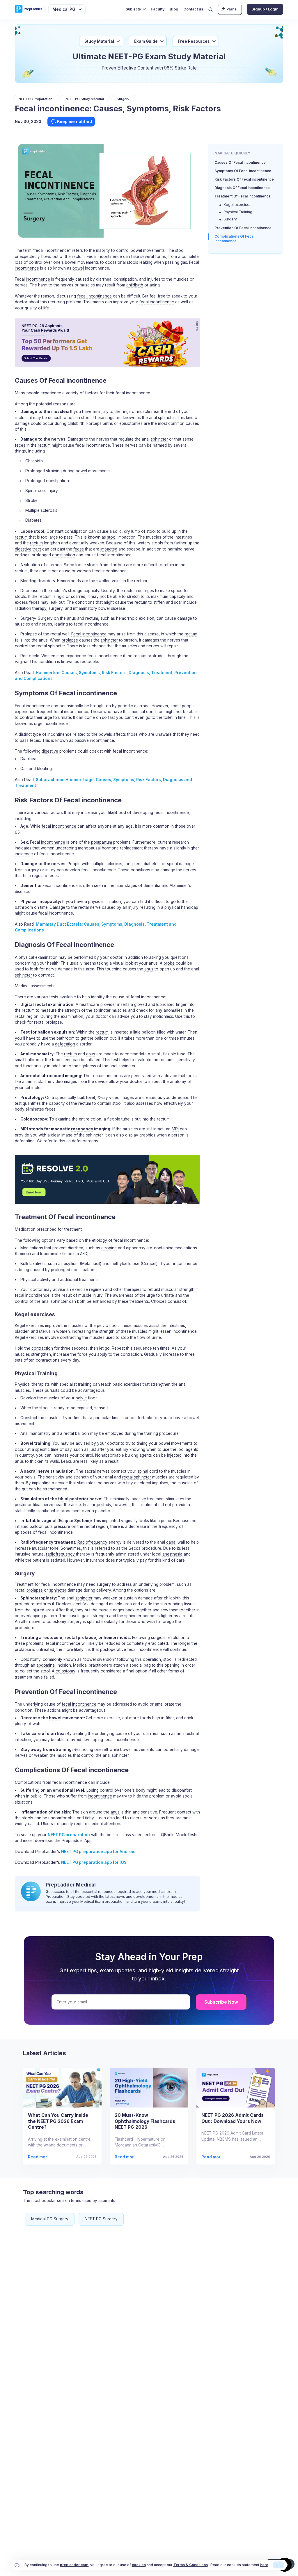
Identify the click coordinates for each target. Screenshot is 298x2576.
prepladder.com (74, 2565)
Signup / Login (265, 9)
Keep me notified (74, 121)
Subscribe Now (221, 2002)
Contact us (193, 9)
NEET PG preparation (69, 1835)
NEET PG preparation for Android (98, 1852)
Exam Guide (146, 41)
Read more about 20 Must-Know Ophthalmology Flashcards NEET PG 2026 (126, 2157)
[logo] (29, 9)
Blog (174, 9)
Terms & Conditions (191, 2565)
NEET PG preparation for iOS (94, 1862)
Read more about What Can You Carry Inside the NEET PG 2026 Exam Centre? (40, 2157)
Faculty (158, 9)
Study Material (99, 41)
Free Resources (194, 41)
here (264, 2565)
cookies (139, 2565)
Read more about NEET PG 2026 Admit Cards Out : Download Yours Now (214, 2157)
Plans (232, 9)
